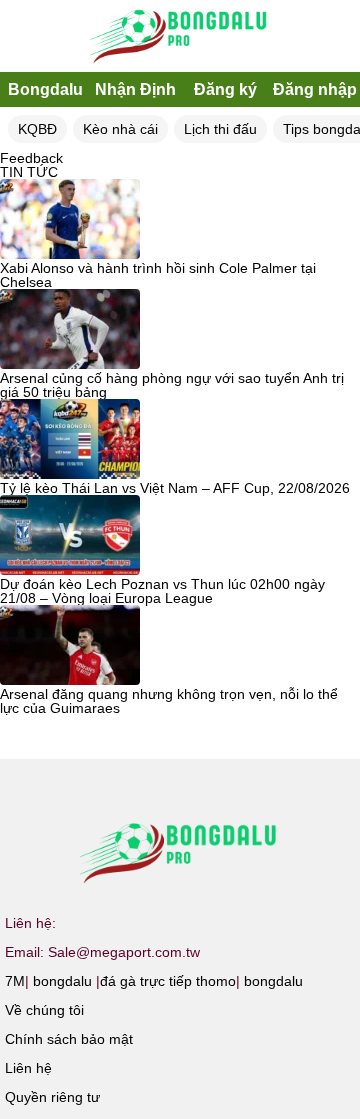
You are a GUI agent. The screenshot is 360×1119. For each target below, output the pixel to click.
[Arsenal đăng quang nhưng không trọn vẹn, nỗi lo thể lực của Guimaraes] (70, 646)
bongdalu (62, 981)
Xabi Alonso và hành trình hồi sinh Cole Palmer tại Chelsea (158, 275)
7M (15, 981)
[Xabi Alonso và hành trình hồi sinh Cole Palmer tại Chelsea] (70, 220)
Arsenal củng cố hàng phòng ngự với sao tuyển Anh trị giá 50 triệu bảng (172, 385)
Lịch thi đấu (220, 129)
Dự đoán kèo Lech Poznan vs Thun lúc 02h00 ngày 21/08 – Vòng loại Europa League (162, 591)
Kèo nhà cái (120, 129)
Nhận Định (135, 89)
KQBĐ (37, 129)
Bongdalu (45, 89)
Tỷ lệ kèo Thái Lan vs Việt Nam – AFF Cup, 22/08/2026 (175, 488)
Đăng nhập (315, 89)
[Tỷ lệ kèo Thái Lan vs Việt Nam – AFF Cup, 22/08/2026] (70, 440)
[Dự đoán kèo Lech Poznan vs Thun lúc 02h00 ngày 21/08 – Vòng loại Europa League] (70, 536)
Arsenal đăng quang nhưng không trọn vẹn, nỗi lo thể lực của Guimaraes (169, 701)
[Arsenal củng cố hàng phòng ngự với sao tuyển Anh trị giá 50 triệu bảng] (70, 330)
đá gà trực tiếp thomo (168, 981)
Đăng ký (225, 89)
